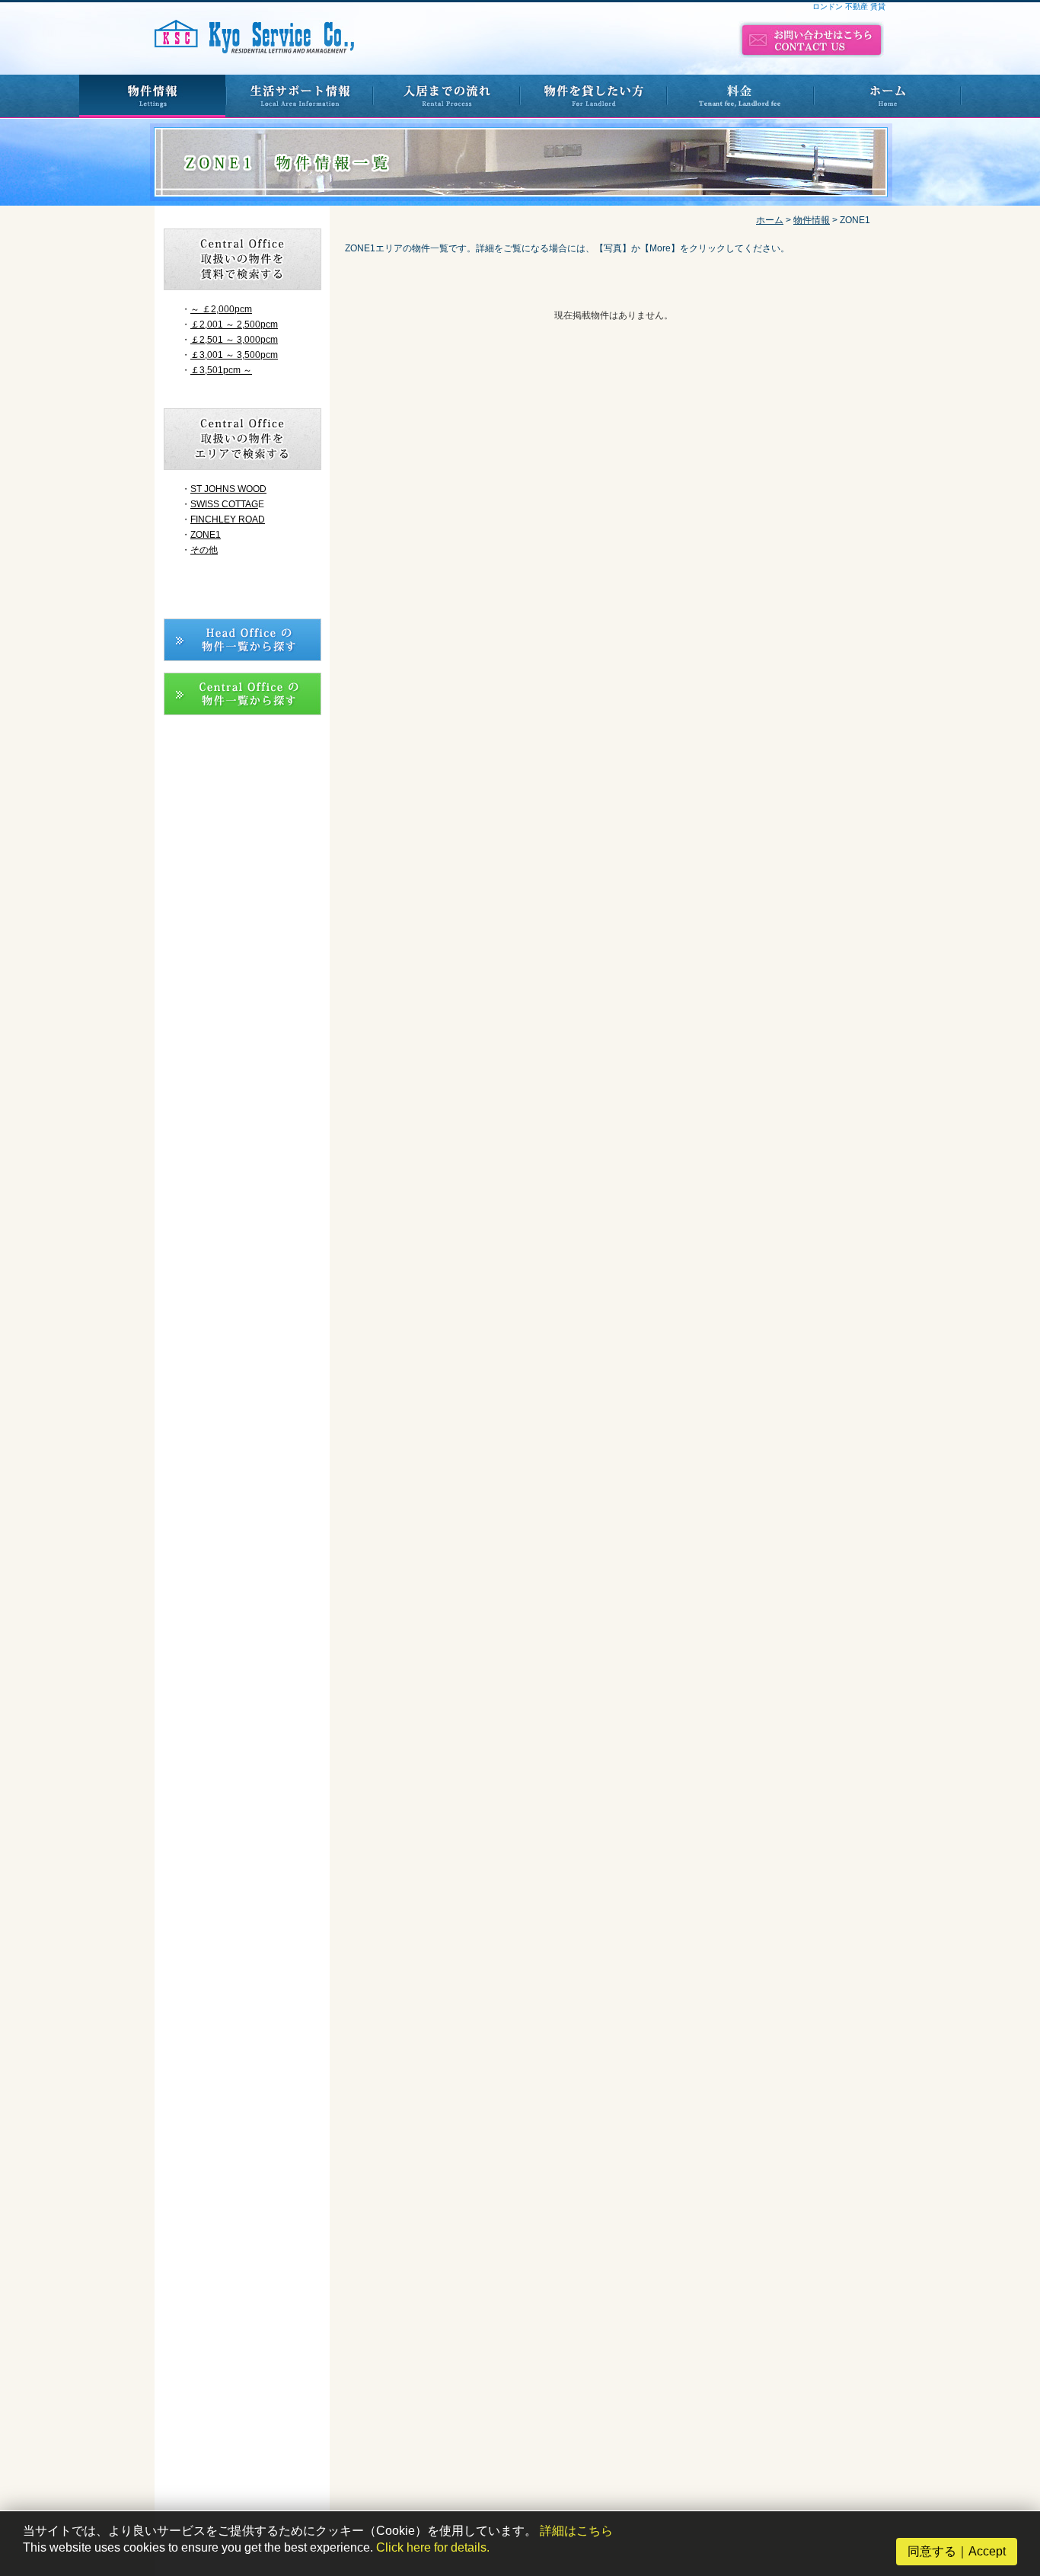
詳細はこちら (576, 2531)
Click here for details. (433, 2547)
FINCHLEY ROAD (228, 519)
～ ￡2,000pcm (221, 309)
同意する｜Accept (957, 2551)
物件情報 (812, 220)
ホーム (770, 220)
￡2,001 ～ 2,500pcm (234, 324)
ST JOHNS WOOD (228, 489)
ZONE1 (206, 535)
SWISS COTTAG (224, 504)
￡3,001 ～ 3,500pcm (234, 355)
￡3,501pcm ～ (221, 370)
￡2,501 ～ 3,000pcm (234, 340)
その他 (204, 550)
